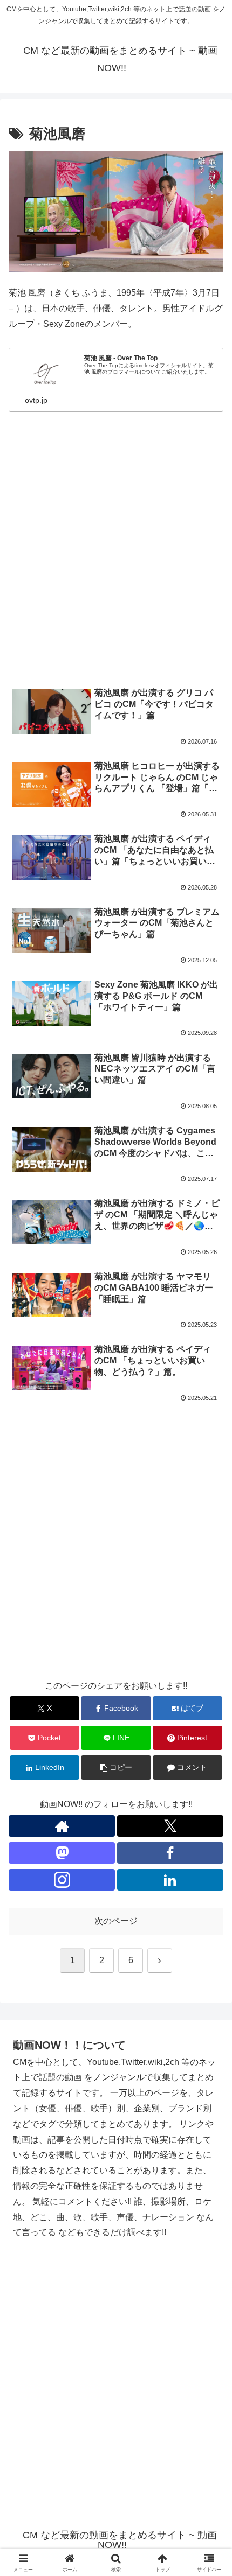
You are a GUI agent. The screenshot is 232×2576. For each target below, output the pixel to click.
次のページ (116, 1921)
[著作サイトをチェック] (62, 1826)
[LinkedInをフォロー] (170, 1880)
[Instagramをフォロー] (62, 1880)
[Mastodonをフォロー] (62, 1853)
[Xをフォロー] (170, 1826)
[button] (210, 1777)
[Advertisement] (116, 554)
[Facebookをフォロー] (170, 1853)
